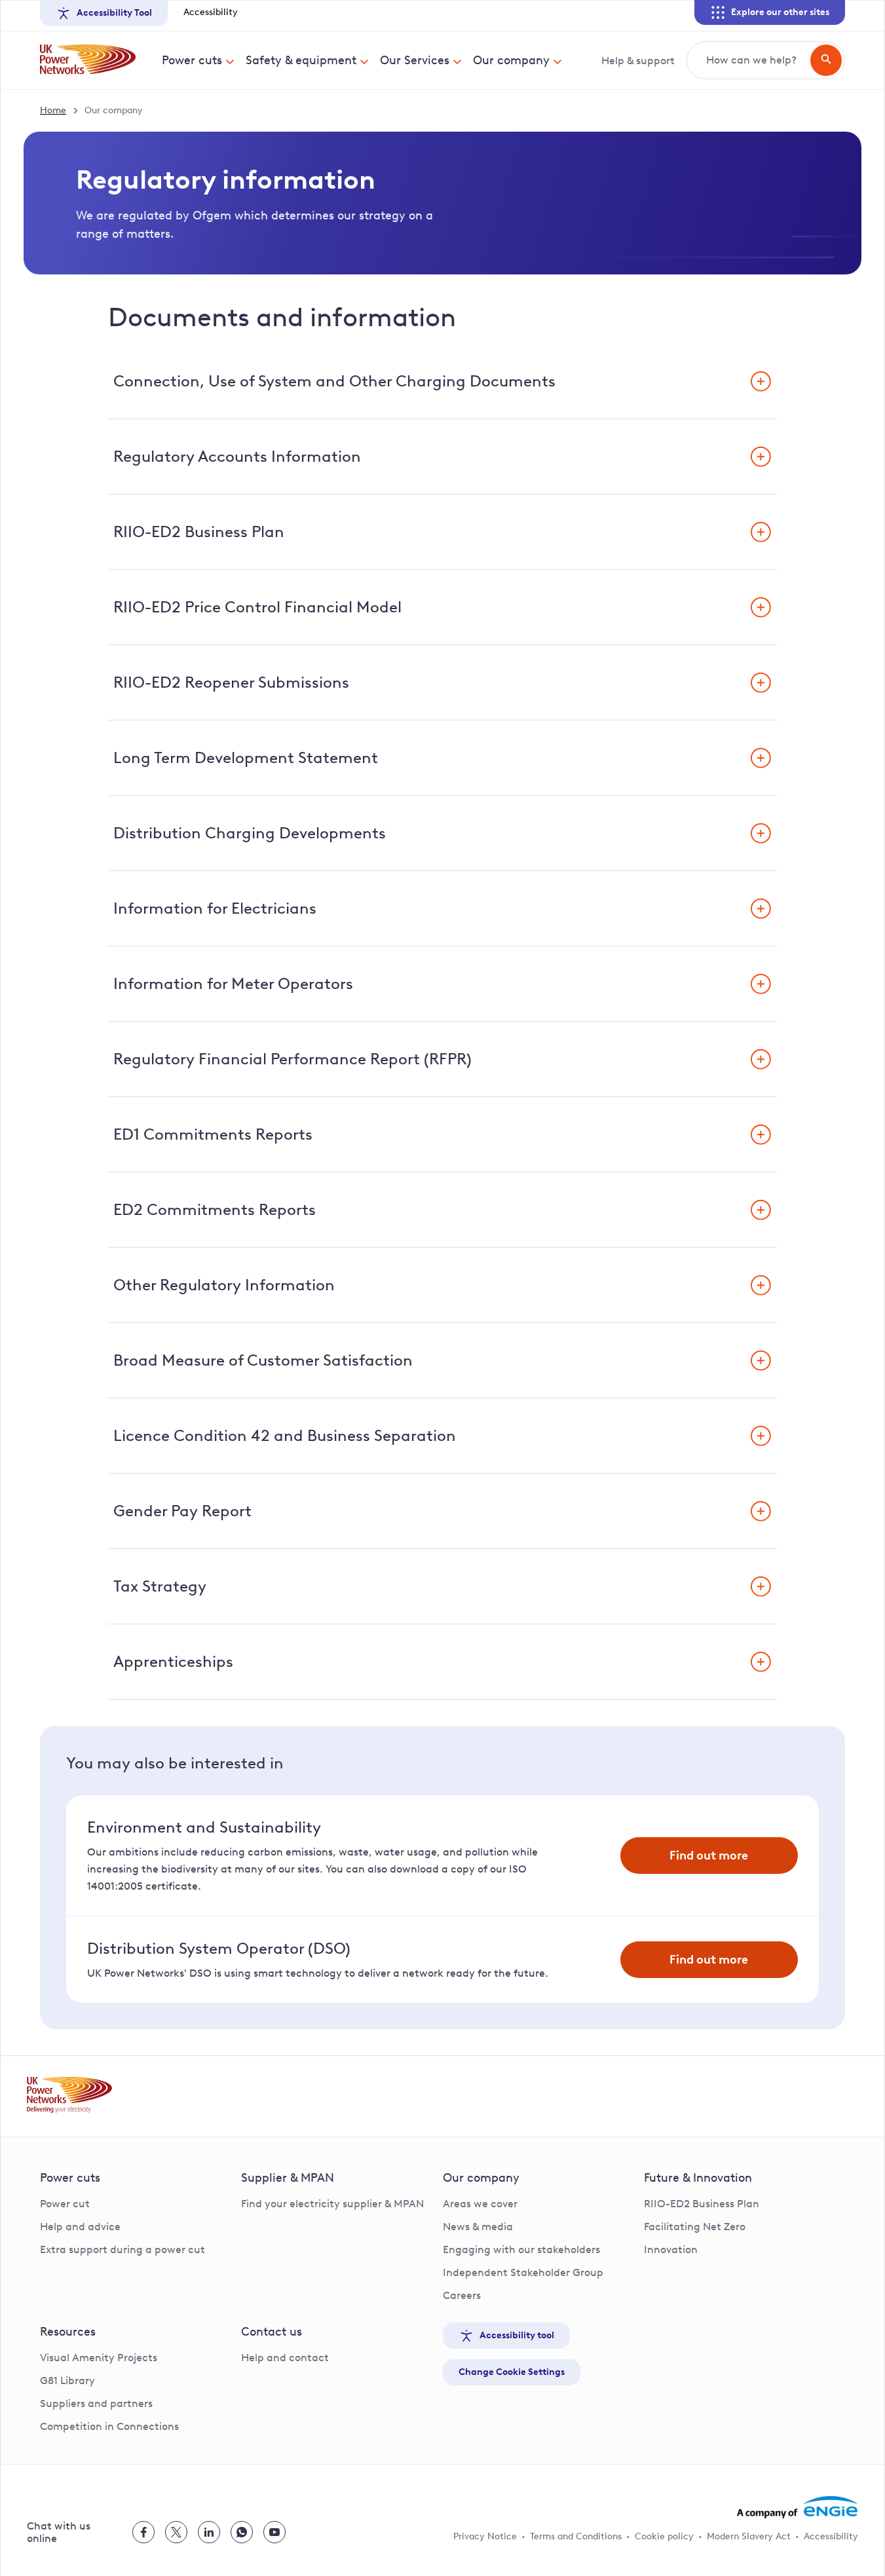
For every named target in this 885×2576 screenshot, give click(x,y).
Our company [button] (511, 60)
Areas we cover (480, 2204)
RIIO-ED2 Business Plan (702, 2204)
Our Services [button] (415, 60)
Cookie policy (664, 2536)
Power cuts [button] (192, 60)
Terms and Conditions (576, 2536)
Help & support (638, 61)
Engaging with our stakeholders (521, 2249)
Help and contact (285, 2358)
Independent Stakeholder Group (523, 2272)
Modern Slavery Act (749, 2536)
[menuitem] (198, 60)
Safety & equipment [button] (301, 60)
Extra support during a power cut (122, 2249)
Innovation (671, 2249)
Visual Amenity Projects (99, 2358)
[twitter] (176, 2532)
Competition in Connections (109, 2426)
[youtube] (274, 2532)
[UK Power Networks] (88, 60)
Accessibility (211, 12)
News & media (478, 2227)
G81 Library (67, 2380)
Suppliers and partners (96, 2403)
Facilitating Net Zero (695, 2227)
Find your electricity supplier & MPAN (332, 2204)
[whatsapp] (242, 2532)
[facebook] (143, 2532)
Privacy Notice (485, 2536)
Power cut (65, 2204)
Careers (462, 2295)
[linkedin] (209, 2532)
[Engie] (798, 2507)
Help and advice (80, 2227)
